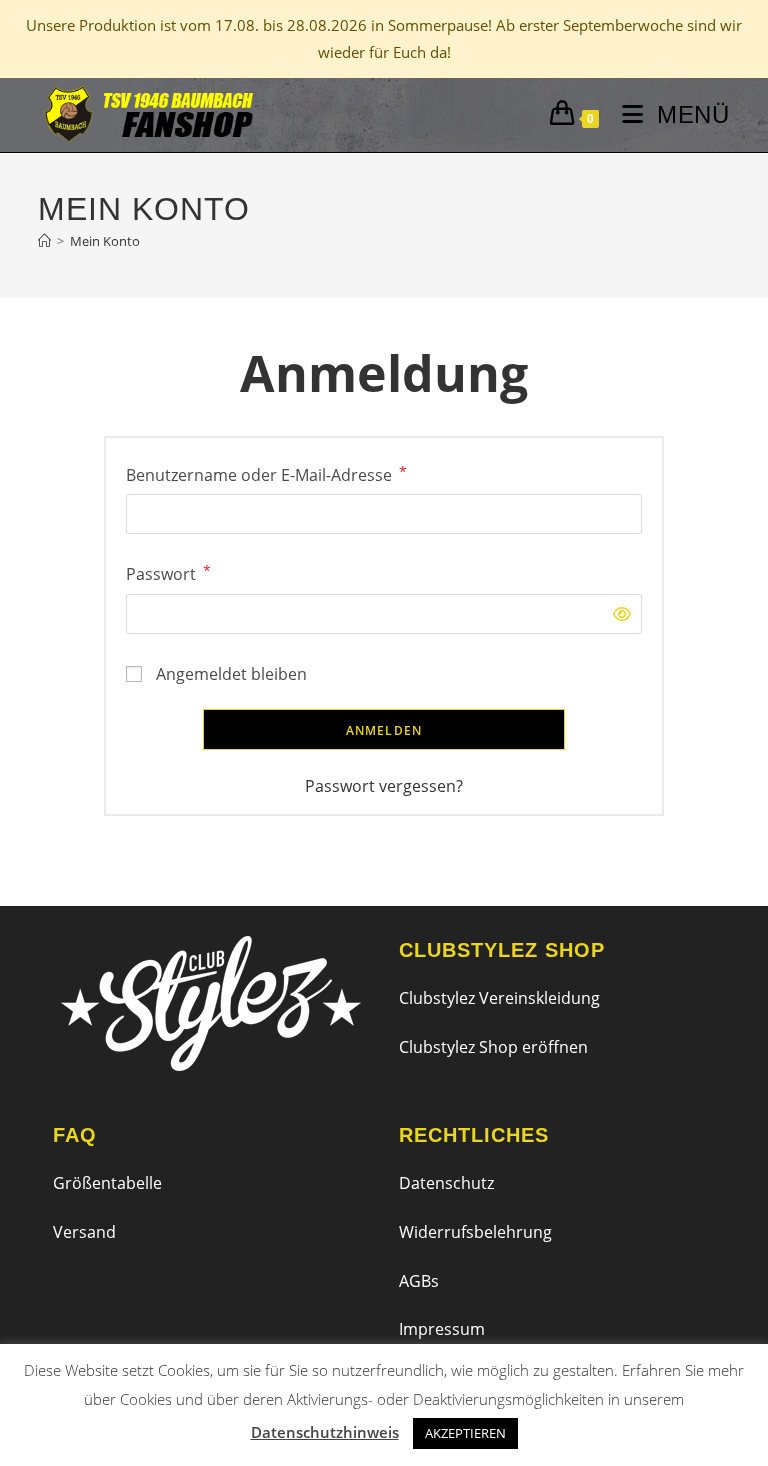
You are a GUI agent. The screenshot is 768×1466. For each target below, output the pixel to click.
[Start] (44, 241)
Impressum (442, 1329)
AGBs (419, 1281)
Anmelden (384, 730)
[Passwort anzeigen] (617, 614)
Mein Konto (105, 241)
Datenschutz (446, 1183)
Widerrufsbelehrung (475, 1232)
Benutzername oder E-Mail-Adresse (266, 473)
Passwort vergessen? (384, 786)
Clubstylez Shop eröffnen (493, 1047)
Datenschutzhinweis (325, 1432)
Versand (84, 1232)
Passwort (168, 572)
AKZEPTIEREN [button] (465, 1433)
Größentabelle (107, 1183)
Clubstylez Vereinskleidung (499, 998)
